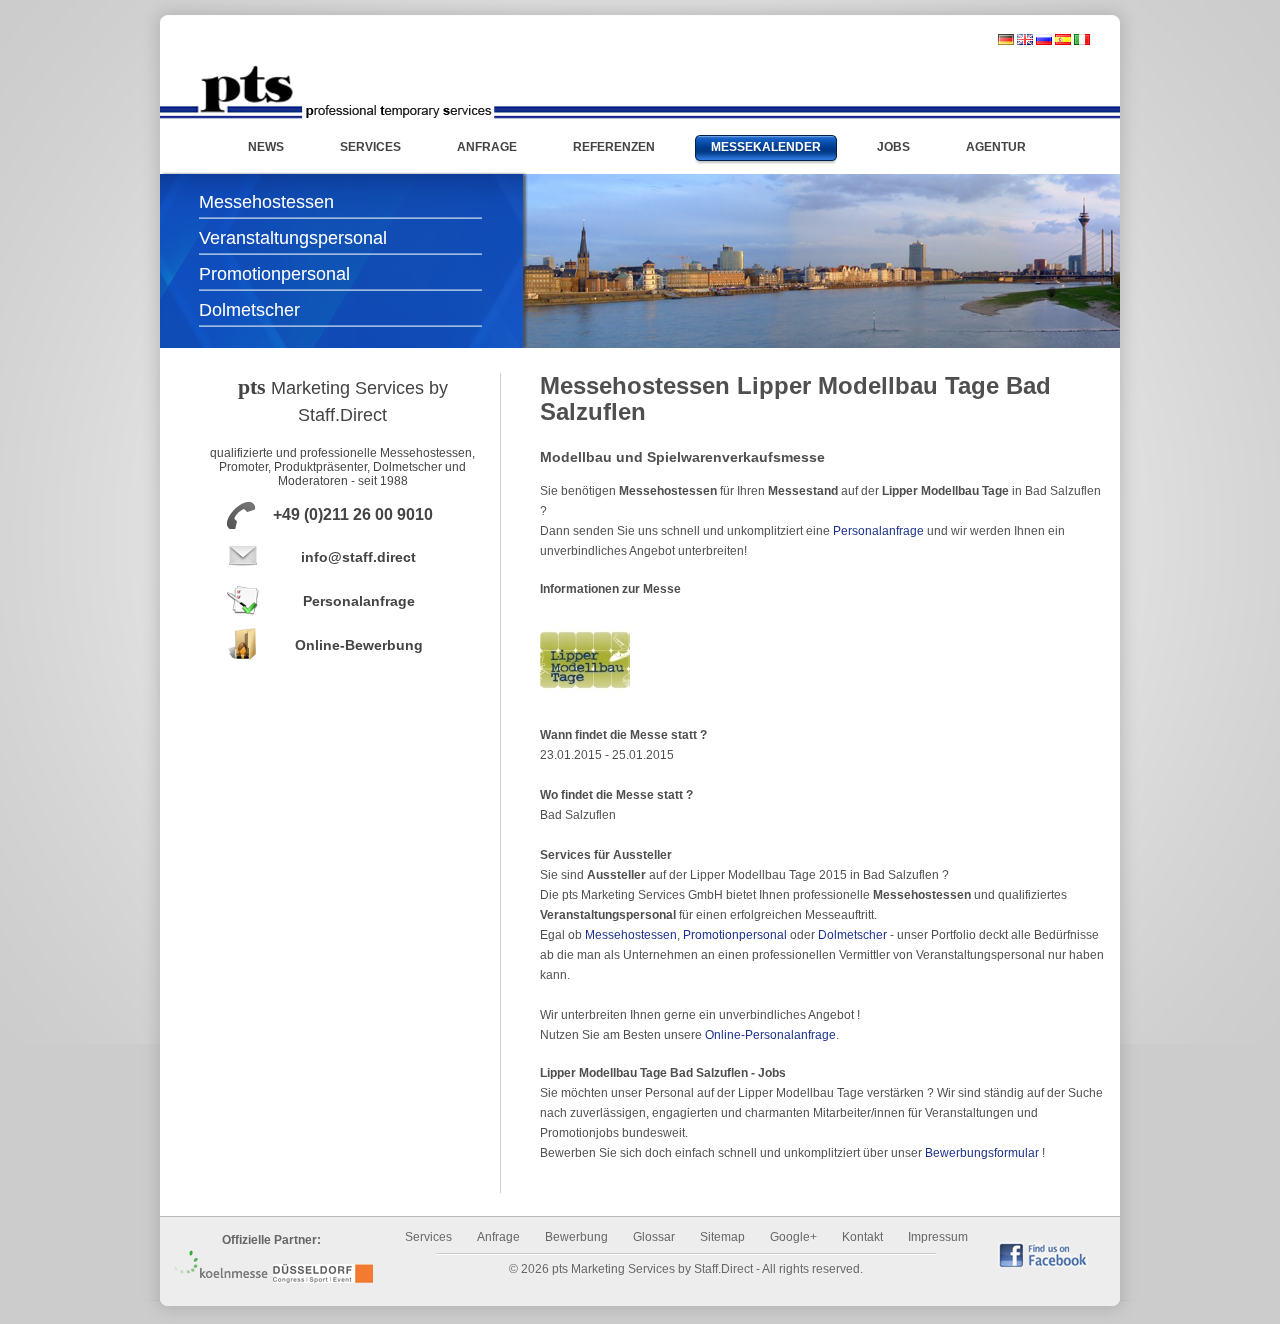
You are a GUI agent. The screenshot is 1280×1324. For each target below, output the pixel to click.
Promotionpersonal (274, 274)
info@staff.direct (358, 557)
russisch (1044, 39)
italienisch (1082, 39)
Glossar (654, 1237)
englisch (1025, 39)
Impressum (938, 1237)
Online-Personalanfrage (770, 1035)
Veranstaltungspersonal (293, 238)
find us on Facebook (1043, 1254)
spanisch (1063, 39)
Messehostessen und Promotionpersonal (345, 92)
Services (428, 1237)
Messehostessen (266, 202)
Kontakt (862, 1237)
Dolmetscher (249, 310)
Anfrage (498, 1237)
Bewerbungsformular (982, 1153)
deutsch (1006, 39)
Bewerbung (576, 1237)
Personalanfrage (359, 601)
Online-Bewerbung (359, 645)
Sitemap (722, 1237)
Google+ (793, 1237)
